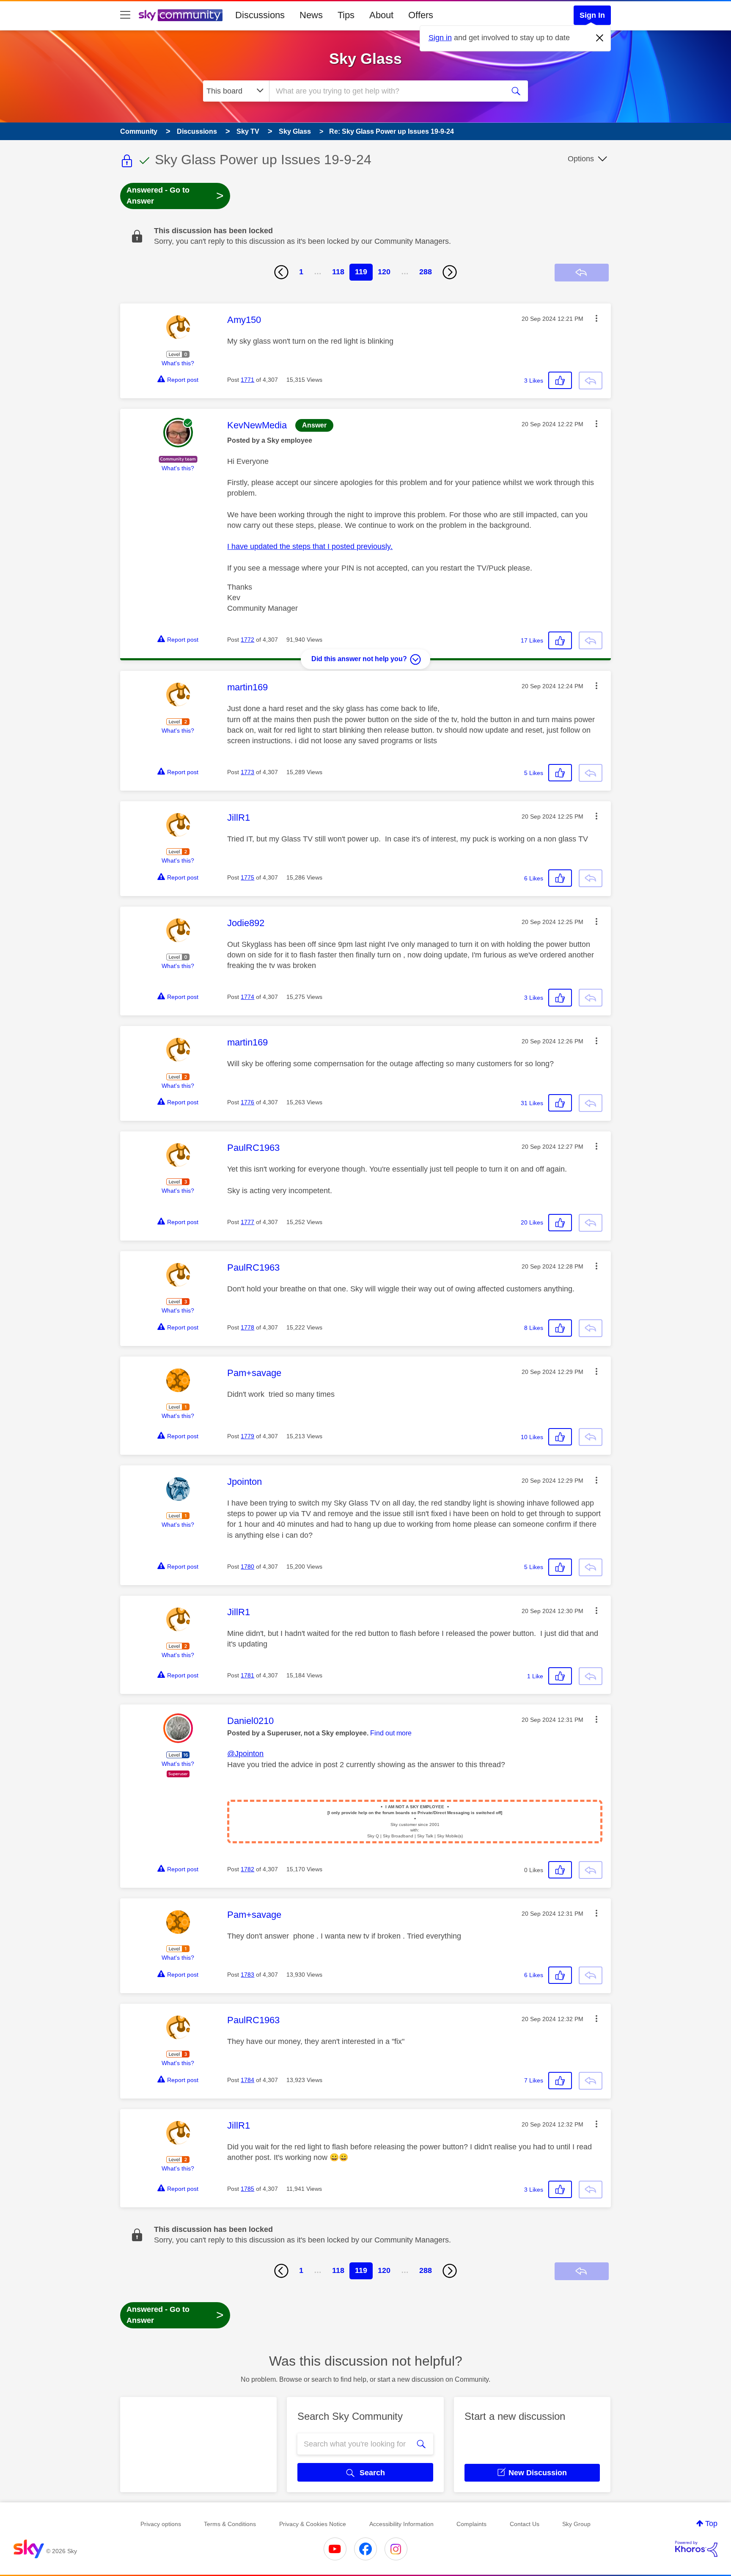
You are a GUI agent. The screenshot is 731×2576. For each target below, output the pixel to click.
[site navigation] (125, 15)
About (381, 15)
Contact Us (525, 2524)
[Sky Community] (181, 15)
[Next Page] (450, 272)
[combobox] (386, 91)
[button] (596, 318)
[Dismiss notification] (600, 38)
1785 (247, 2189)
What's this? (178, 363)
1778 (247, 1327)
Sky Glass (365, 59)
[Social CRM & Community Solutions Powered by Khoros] (696, 2549)
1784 (247, 2080)
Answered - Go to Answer (175, 196)
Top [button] (711, 2524)
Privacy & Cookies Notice (313, 2524)
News (311, 15)
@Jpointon (245, 1754)
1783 (247, 1975)
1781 (247, 1675)
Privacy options (161, 2524)
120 (384, 272)
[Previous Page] (281, 272)
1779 (247, 1436)
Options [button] (581, 159)
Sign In (592, 15)
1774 (247, 997)
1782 (247, 1869)
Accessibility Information (401, 2524)
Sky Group (576, 2524)
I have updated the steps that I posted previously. (310, 546)
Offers (421, 15)
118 (338, 272)
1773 (247, 772)
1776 (247, 1102)
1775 (247, 877)
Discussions (260, 15)
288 (426, 272)
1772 (247, 640)
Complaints (471, 2524)
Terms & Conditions (230, 2524)
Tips (346, 15)
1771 (247, 380)
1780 (247, 1567)
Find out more (391, 1733)
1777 (247, 1222)
